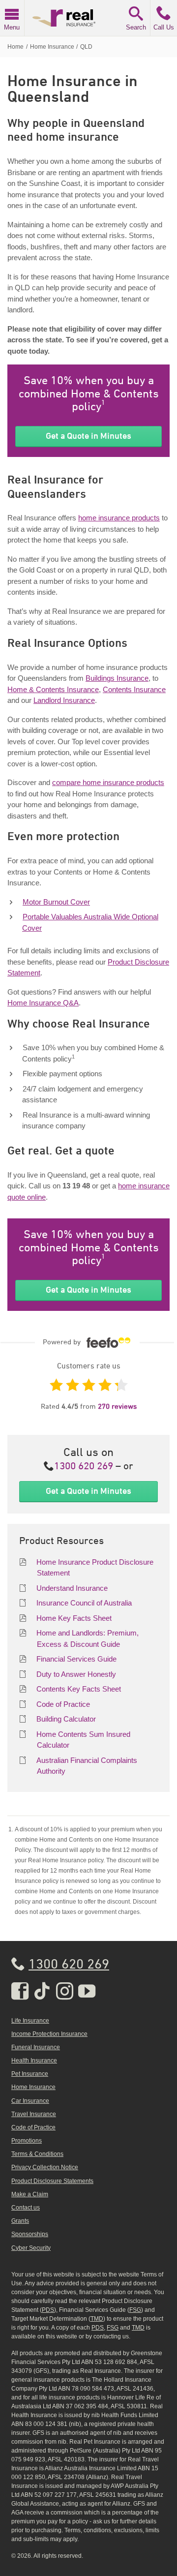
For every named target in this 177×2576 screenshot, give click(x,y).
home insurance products (119, 518)
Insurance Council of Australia (84, 1603)
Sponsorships (30, 2234)
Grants (20, 2221)
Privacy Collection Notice (45, 2167)
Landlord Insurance (64, 700)
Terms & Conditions (37, 2154)
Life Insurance (30, 2021)
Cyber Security (31, 2248)
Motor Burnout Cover (56, 902)
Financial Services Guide (76, 1659)
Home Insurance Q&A (43, 1003)
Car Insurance (30, 2101)
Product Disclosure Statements (52, 2181)
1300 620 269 (84, 1467)
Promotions (27, 2141)
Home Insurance (33, 2087)
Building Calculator (66, 1719)
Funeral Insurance (36, 2047)
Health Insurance (34, 2061)
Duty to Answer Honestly (76, 1674)
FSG (135, 2310)
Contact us (26, 2208)
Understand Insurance (72, 1588)
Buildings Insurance (117, 678)
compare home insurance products (108, 782)
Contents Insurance (134, 689)
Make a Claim (30, 2194)
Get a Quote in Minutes (88, 436)
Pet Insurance (30, 2074)
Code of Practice (63, 1704)
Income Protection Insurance (49, 2034)
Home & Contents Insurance (53, 689)
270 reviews (117, 1407)
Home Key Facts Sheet (74, 1618)
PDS (48, 2310)
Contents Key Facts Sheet (79, 1689)
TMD (97, 2319)
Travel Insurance (34, 2114)
